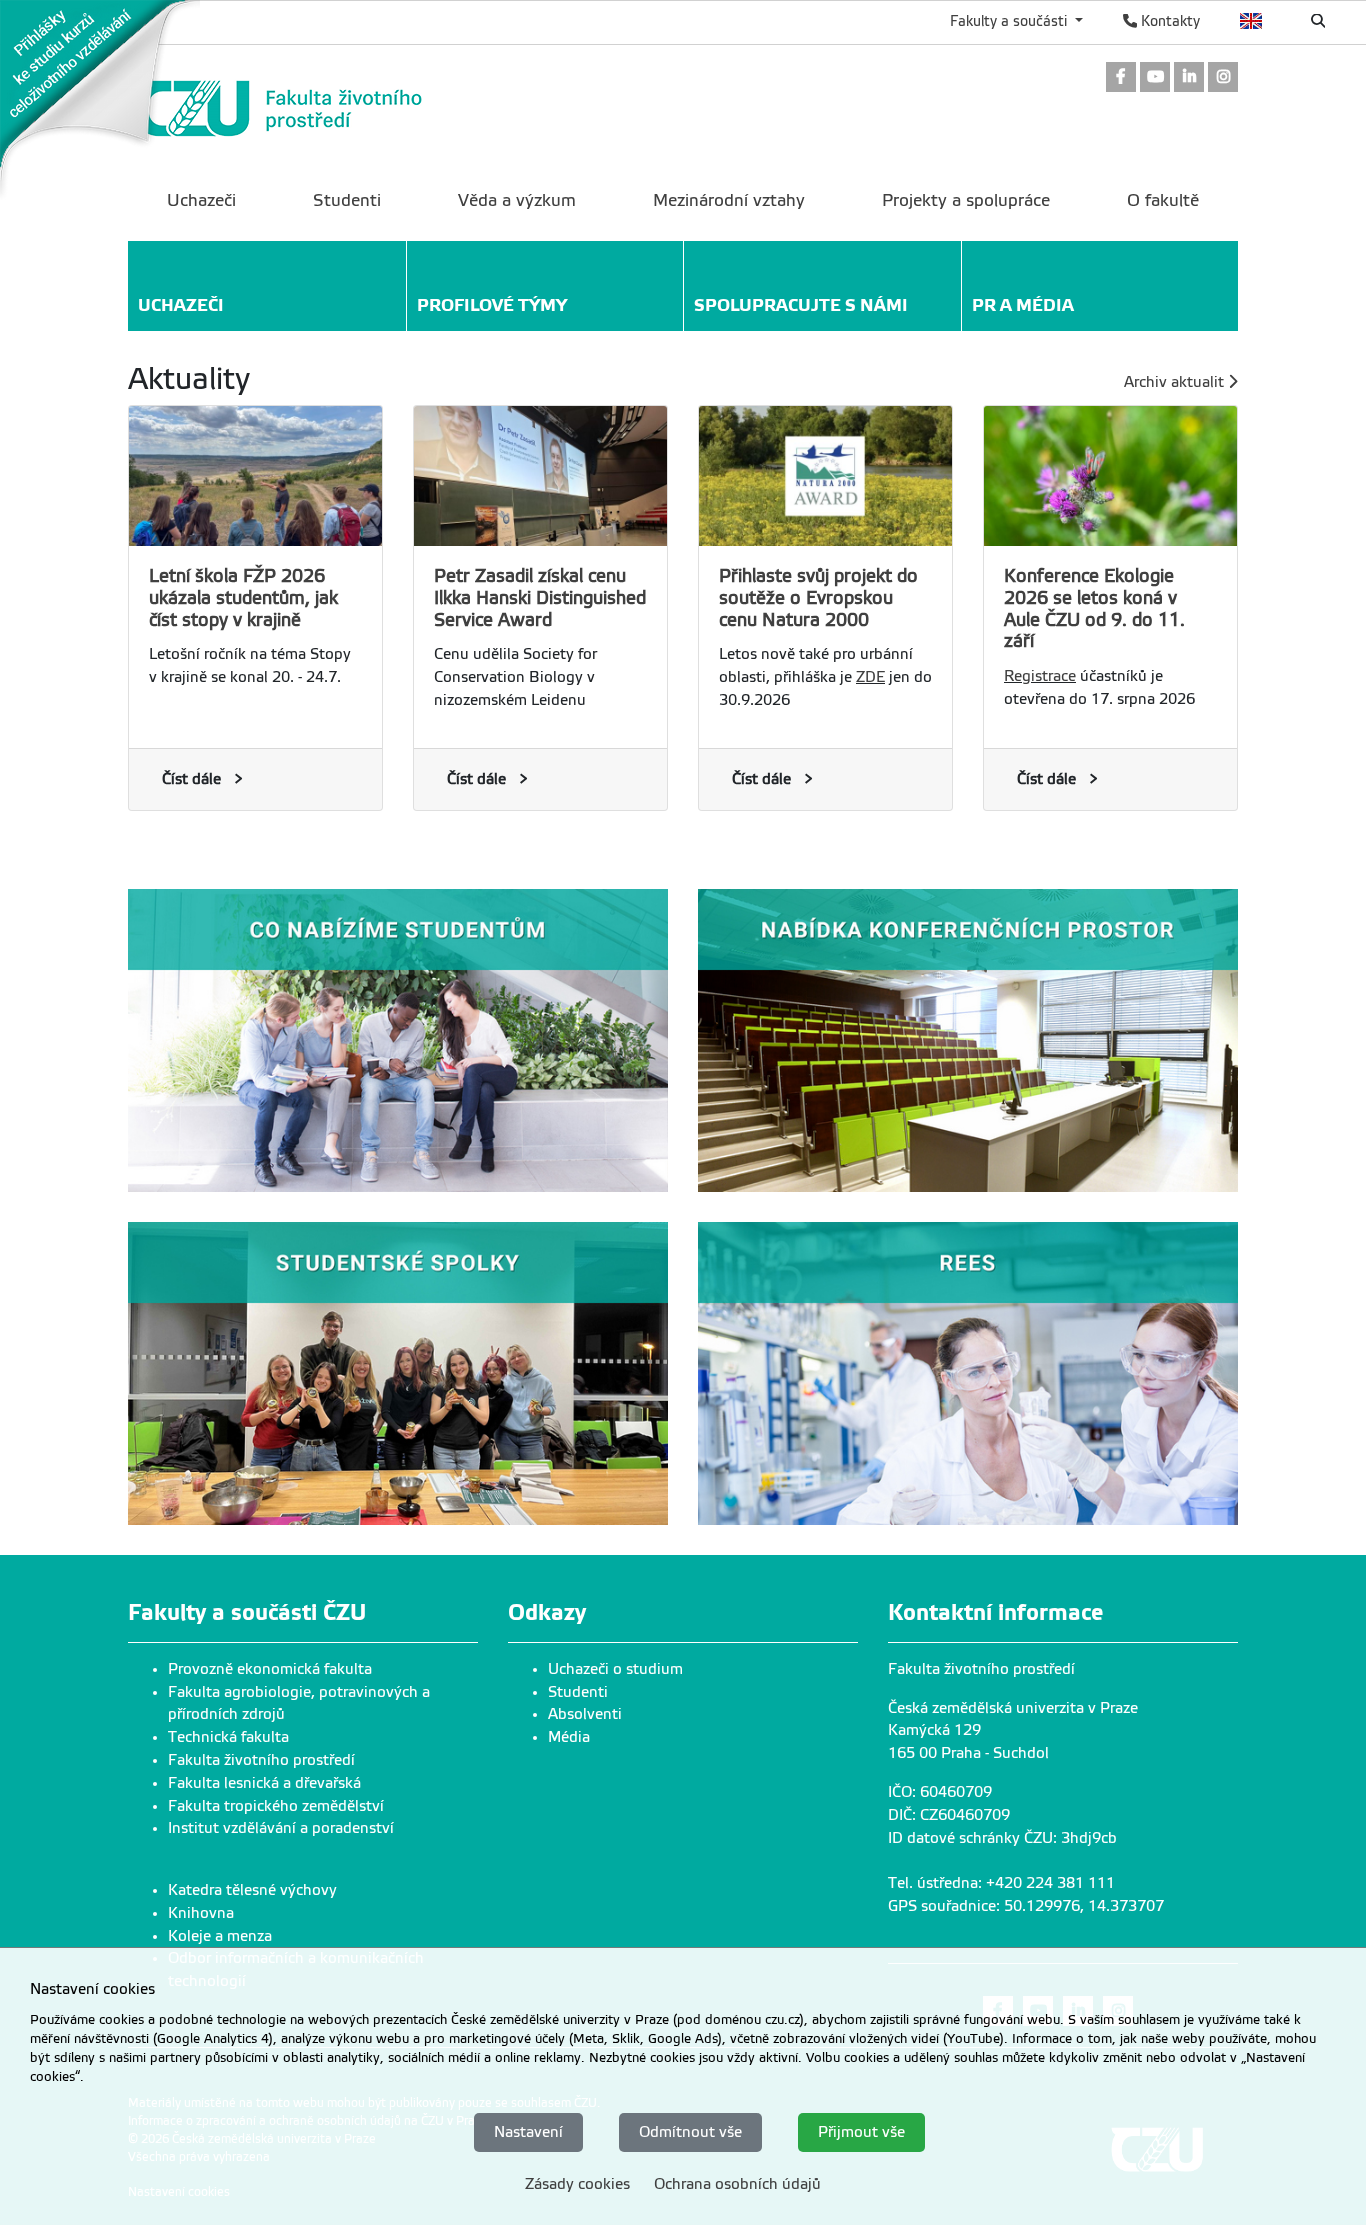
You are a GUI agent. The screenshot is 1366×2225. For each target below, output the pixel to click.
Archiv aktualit (1176, 382)
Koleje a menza (220, 1936)
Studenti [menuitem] (347, 200)
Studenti (578, 1692)
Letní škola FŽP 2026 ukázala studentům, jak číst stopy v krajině (243, 598)
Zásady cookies (577, 2183)
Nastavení (528, 2132)
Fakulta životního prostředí (261, 1760)
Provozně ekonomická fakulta (270, 1669)
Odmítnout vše (690, 2132)
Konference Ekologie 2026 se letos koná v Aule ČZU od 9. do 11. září (1094, 609)
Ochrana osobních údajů (737, 2183)
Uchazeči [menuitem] (201, 200)
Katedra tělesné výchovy (252, 1890)
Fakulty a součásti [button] (1010, 21)
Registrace (1040, 676)
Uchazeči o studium (615, 1669)
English (1251, 21)
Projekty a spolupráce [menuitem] (966, 200)
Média (569, 1737)
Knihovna (201, 1913)
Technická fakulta (228, 1737)
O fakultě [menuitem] (1163, 200)
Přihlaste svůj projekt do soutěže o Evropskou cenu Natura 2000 (818, 598)
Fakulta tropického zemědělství (276, 1806)
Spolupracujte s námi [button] (801, 305)
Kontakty (1168, 21)
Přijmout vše (861, 2132)
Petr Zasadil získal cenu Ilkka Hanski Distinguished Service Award (540, 598)
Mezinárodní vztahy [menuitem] (729, 200)
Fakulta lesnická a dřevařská (264, 1783)
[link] (100, 99)
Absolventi (585, 1714)
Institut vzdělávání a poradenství (281, 1828)
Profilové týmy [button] (492, 305)
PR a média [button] (1023, 305)
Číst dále (191, 779)
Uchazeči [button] (181, 305)
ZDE (870, 677)
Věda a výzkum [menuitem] (517, 200)
